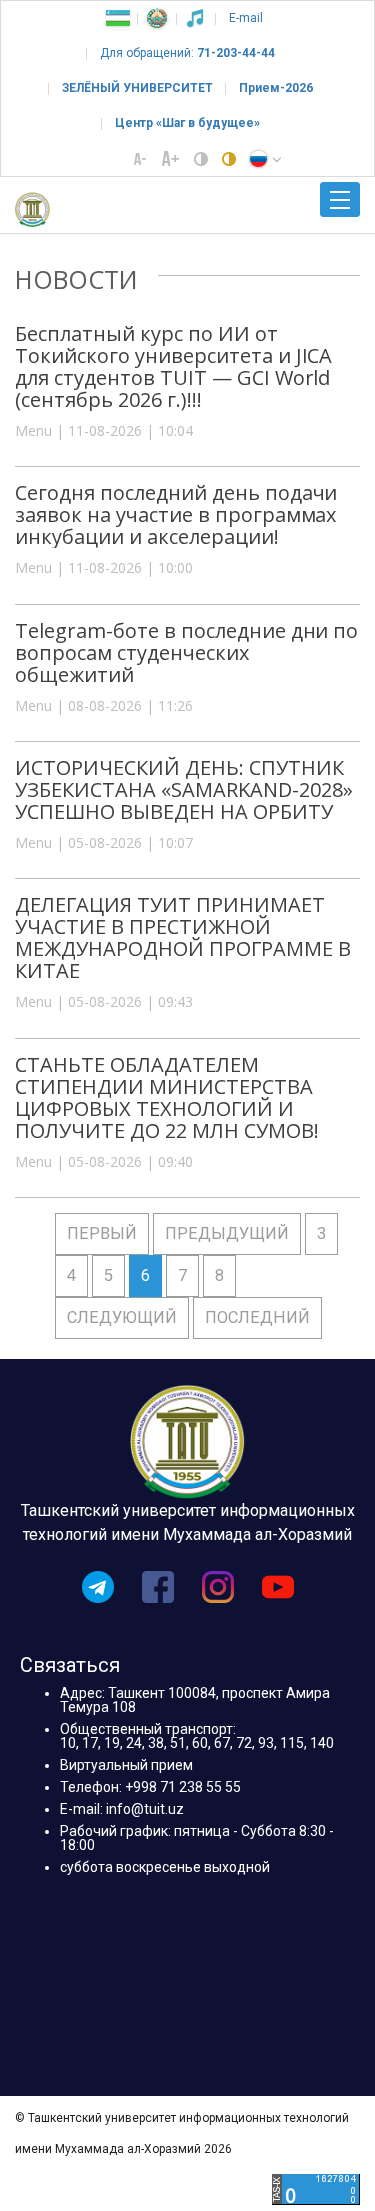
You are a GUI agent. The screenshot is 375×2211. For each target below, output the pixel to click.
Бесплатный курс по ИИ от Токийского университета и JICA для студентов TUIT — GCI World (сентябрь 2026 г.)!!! (173, 366)
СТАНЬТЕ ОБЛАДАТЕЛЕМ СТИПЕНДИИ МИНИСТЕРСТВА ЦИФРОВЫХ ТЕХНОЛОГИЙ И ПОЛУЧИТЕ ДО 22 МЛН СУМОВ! (167, 1097)
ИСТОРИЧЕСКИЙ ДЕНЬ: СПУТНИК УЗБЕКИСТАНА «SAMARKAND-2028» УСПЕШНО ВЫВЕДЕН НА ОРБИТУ (184, 789)
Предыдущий (227, 1233)
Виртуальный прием (126, 1765)
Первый (102, 1233)
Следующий (122, 1317)
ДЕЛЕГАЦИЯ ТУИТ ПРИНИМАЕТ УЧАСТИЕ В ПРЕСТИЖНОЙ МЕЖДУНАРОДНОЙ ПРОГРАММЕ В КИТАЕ (183, 937)
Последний (257, 1317)
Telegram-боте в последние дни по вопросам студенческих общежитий (186, 652)
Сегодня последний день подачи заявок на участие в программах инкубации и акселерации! (176, 514)
